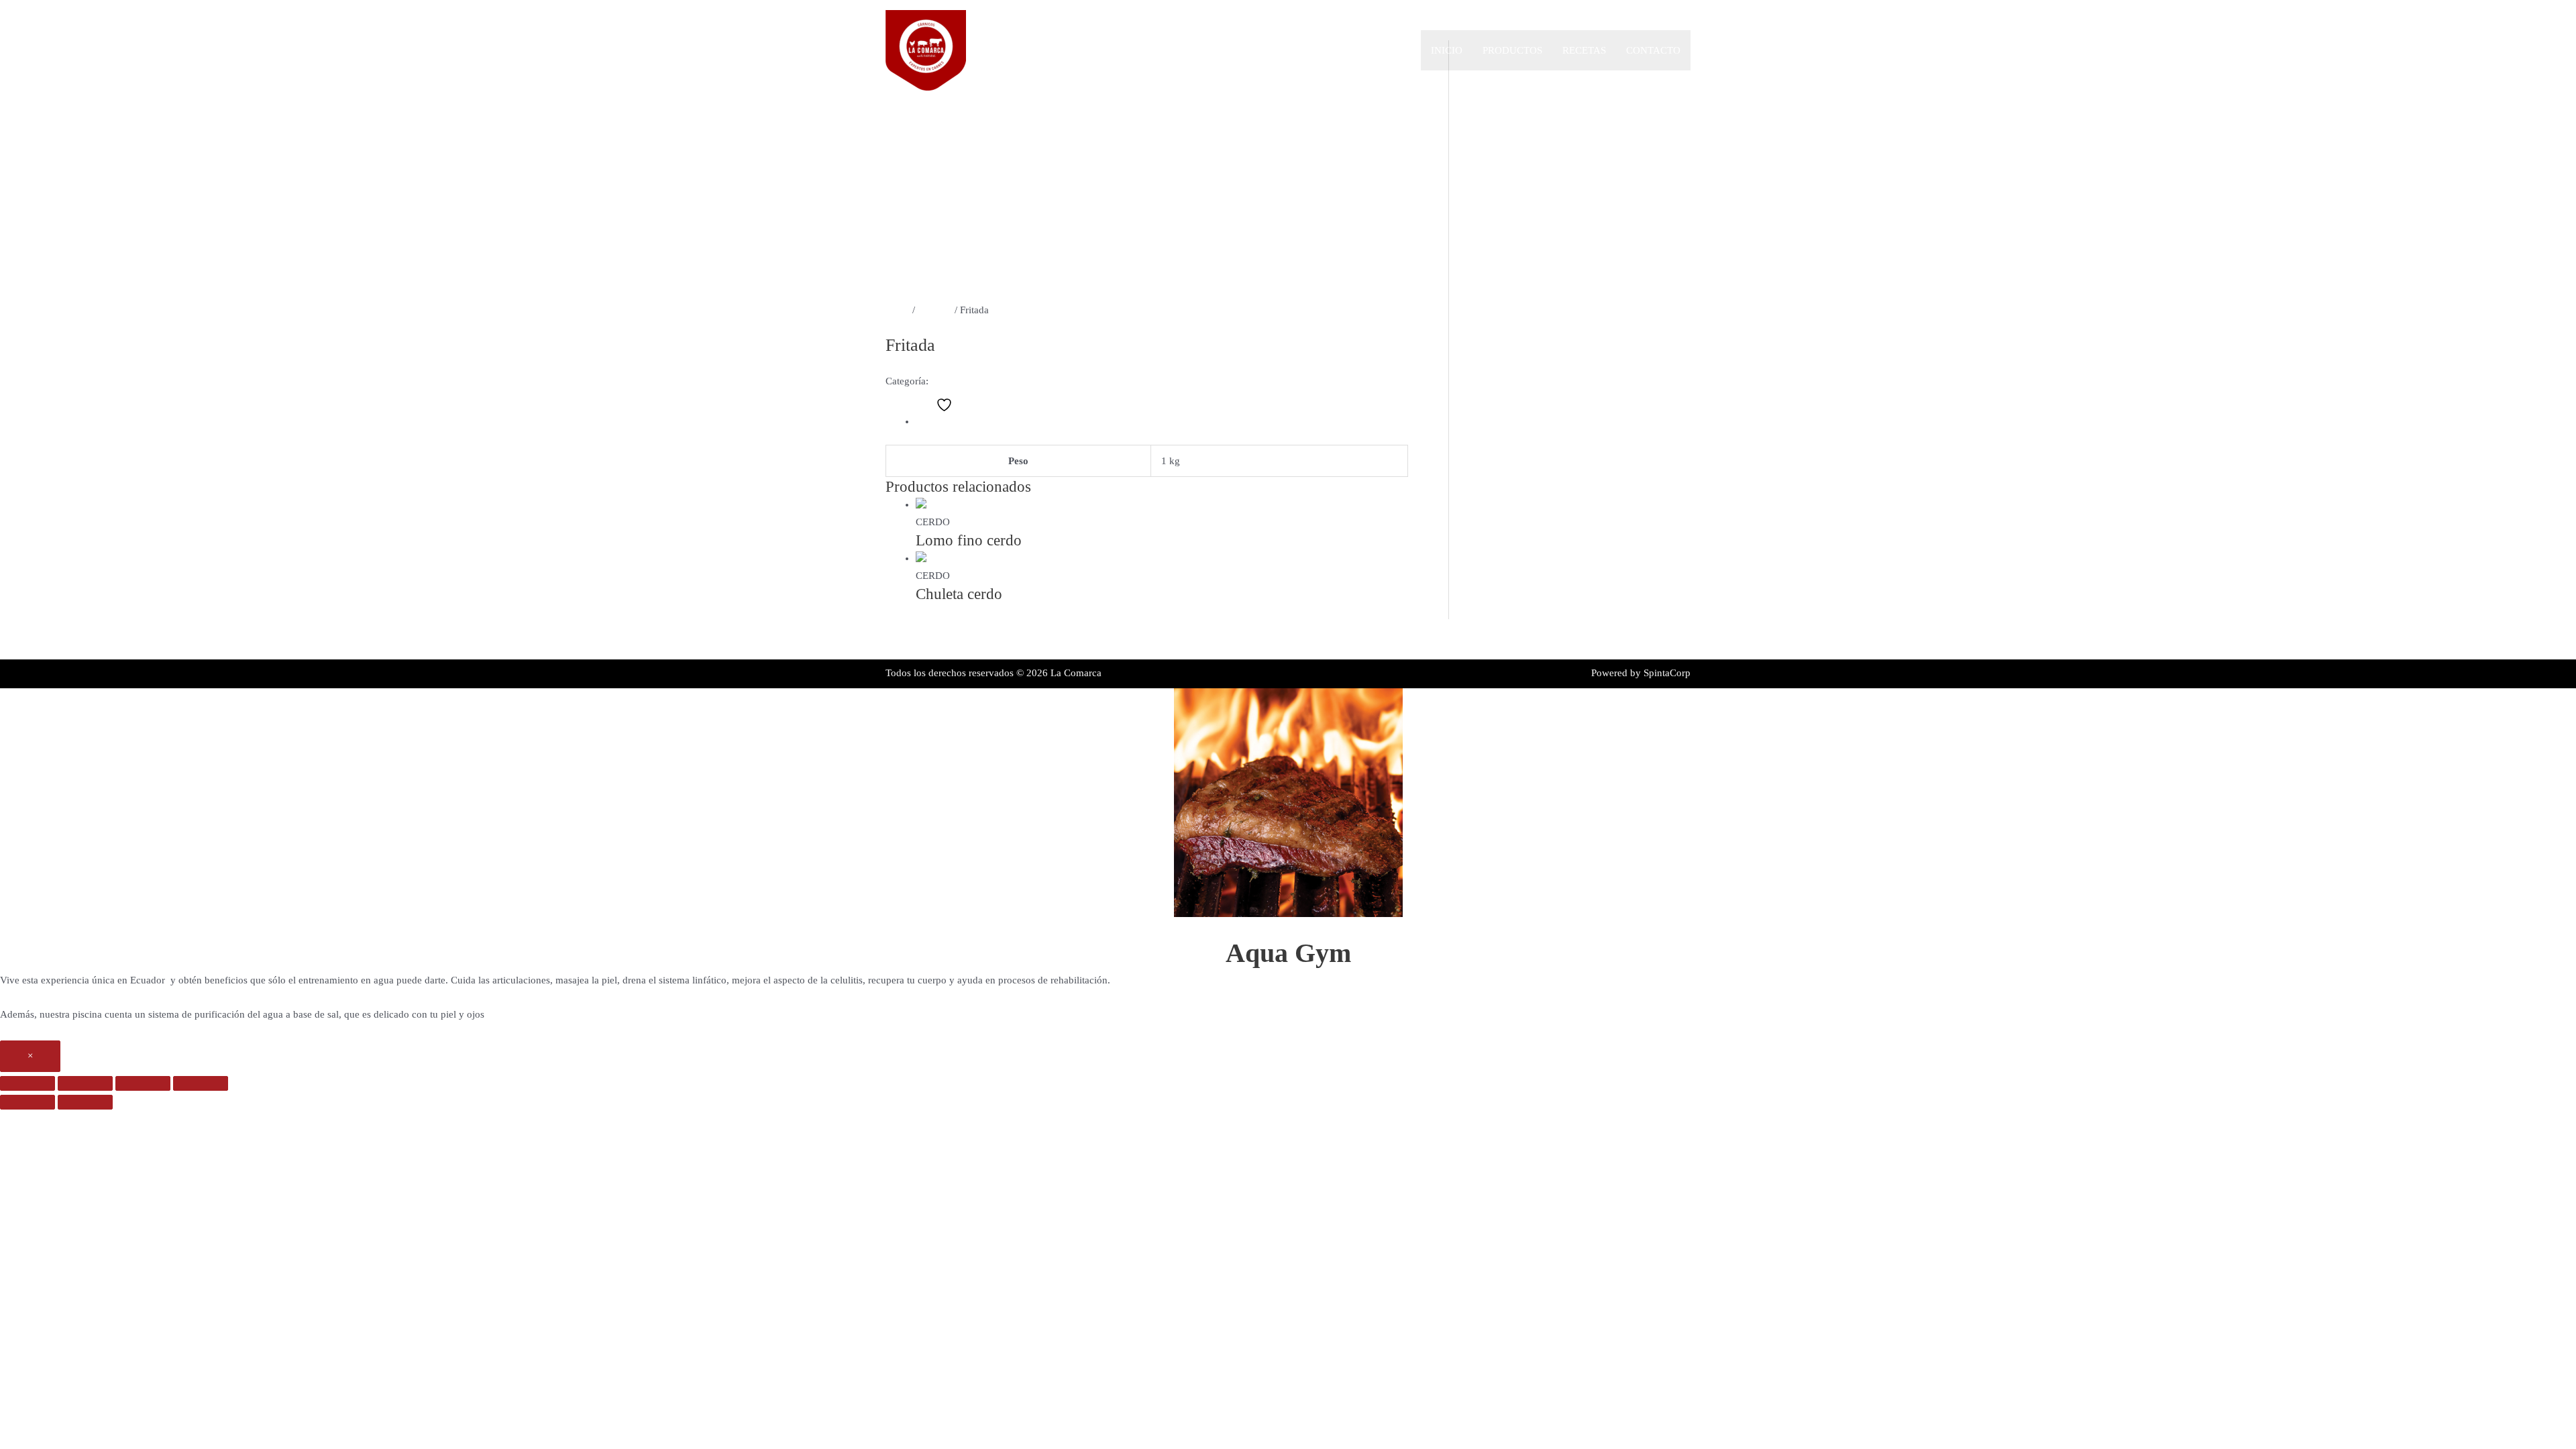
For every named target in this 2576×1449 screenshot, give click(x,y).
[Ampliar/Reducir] (28, 1083)
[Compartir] (143, 1083)
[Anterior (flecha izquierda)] (28, 1102)
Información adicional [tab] (962, 421)
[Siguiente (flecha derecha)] (85, 1102)
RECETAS (1584, 50)
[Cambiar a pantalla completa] (85, 1083)
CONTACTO (1653, 50)
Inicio (1447, 50)
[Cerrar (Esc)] (201, 1083)
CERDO (935, 310)
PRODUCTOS (1512, 50)
